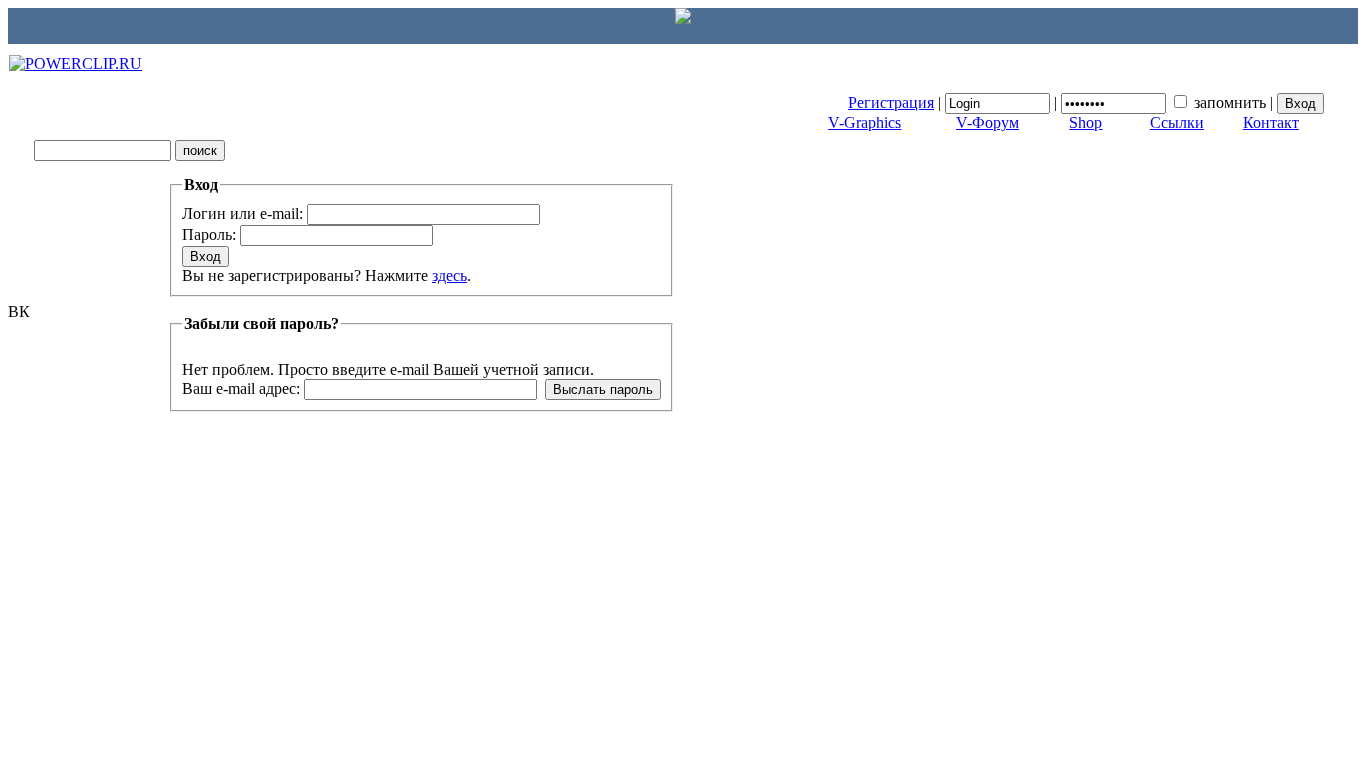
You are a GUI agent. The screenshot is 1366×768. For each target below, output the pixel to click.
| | (1062, 102)
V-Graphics (864, 122)
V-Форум (987, 122)
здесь (449, 275)
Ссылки (1177, 122)
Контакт (1271, 122)
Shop (1085, 122)
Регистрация (891, 102)
